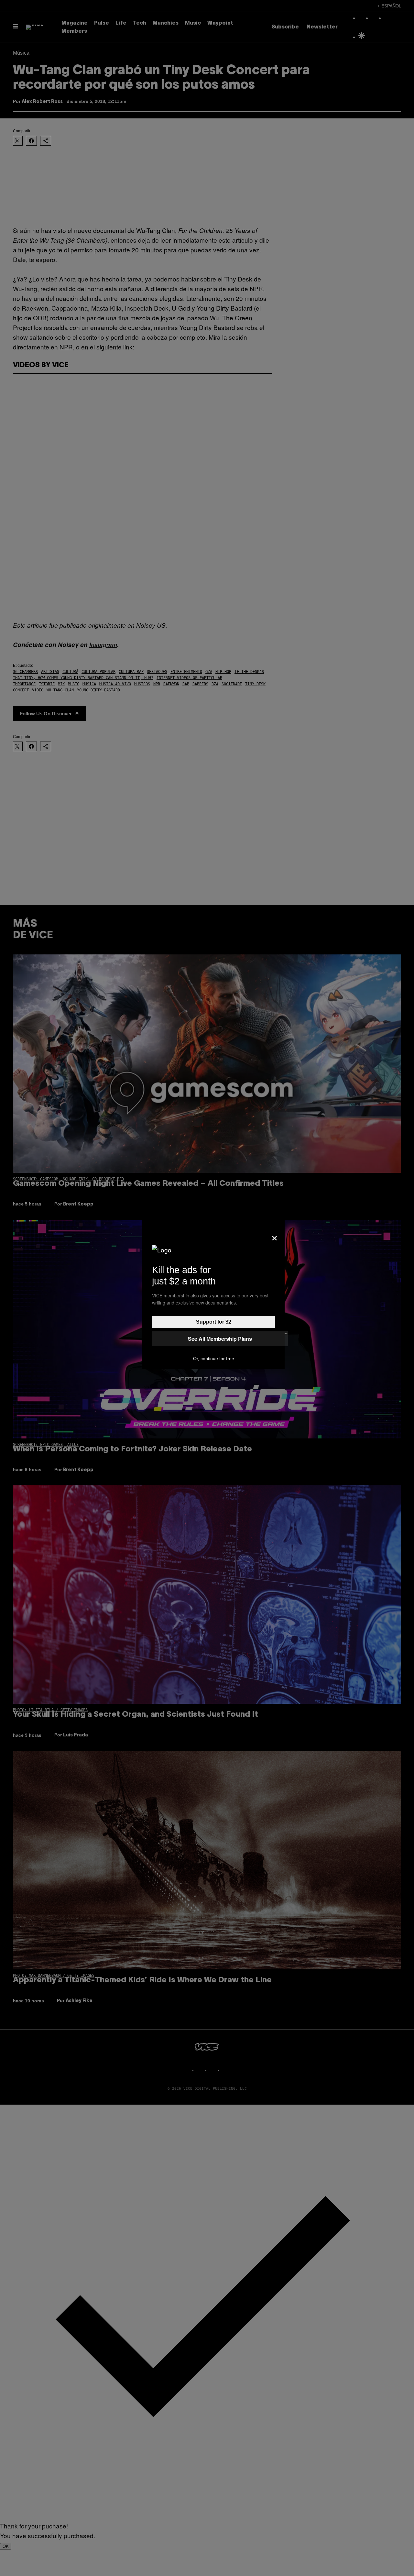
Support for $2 (214, 1322)
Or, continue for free (214, 1359)
